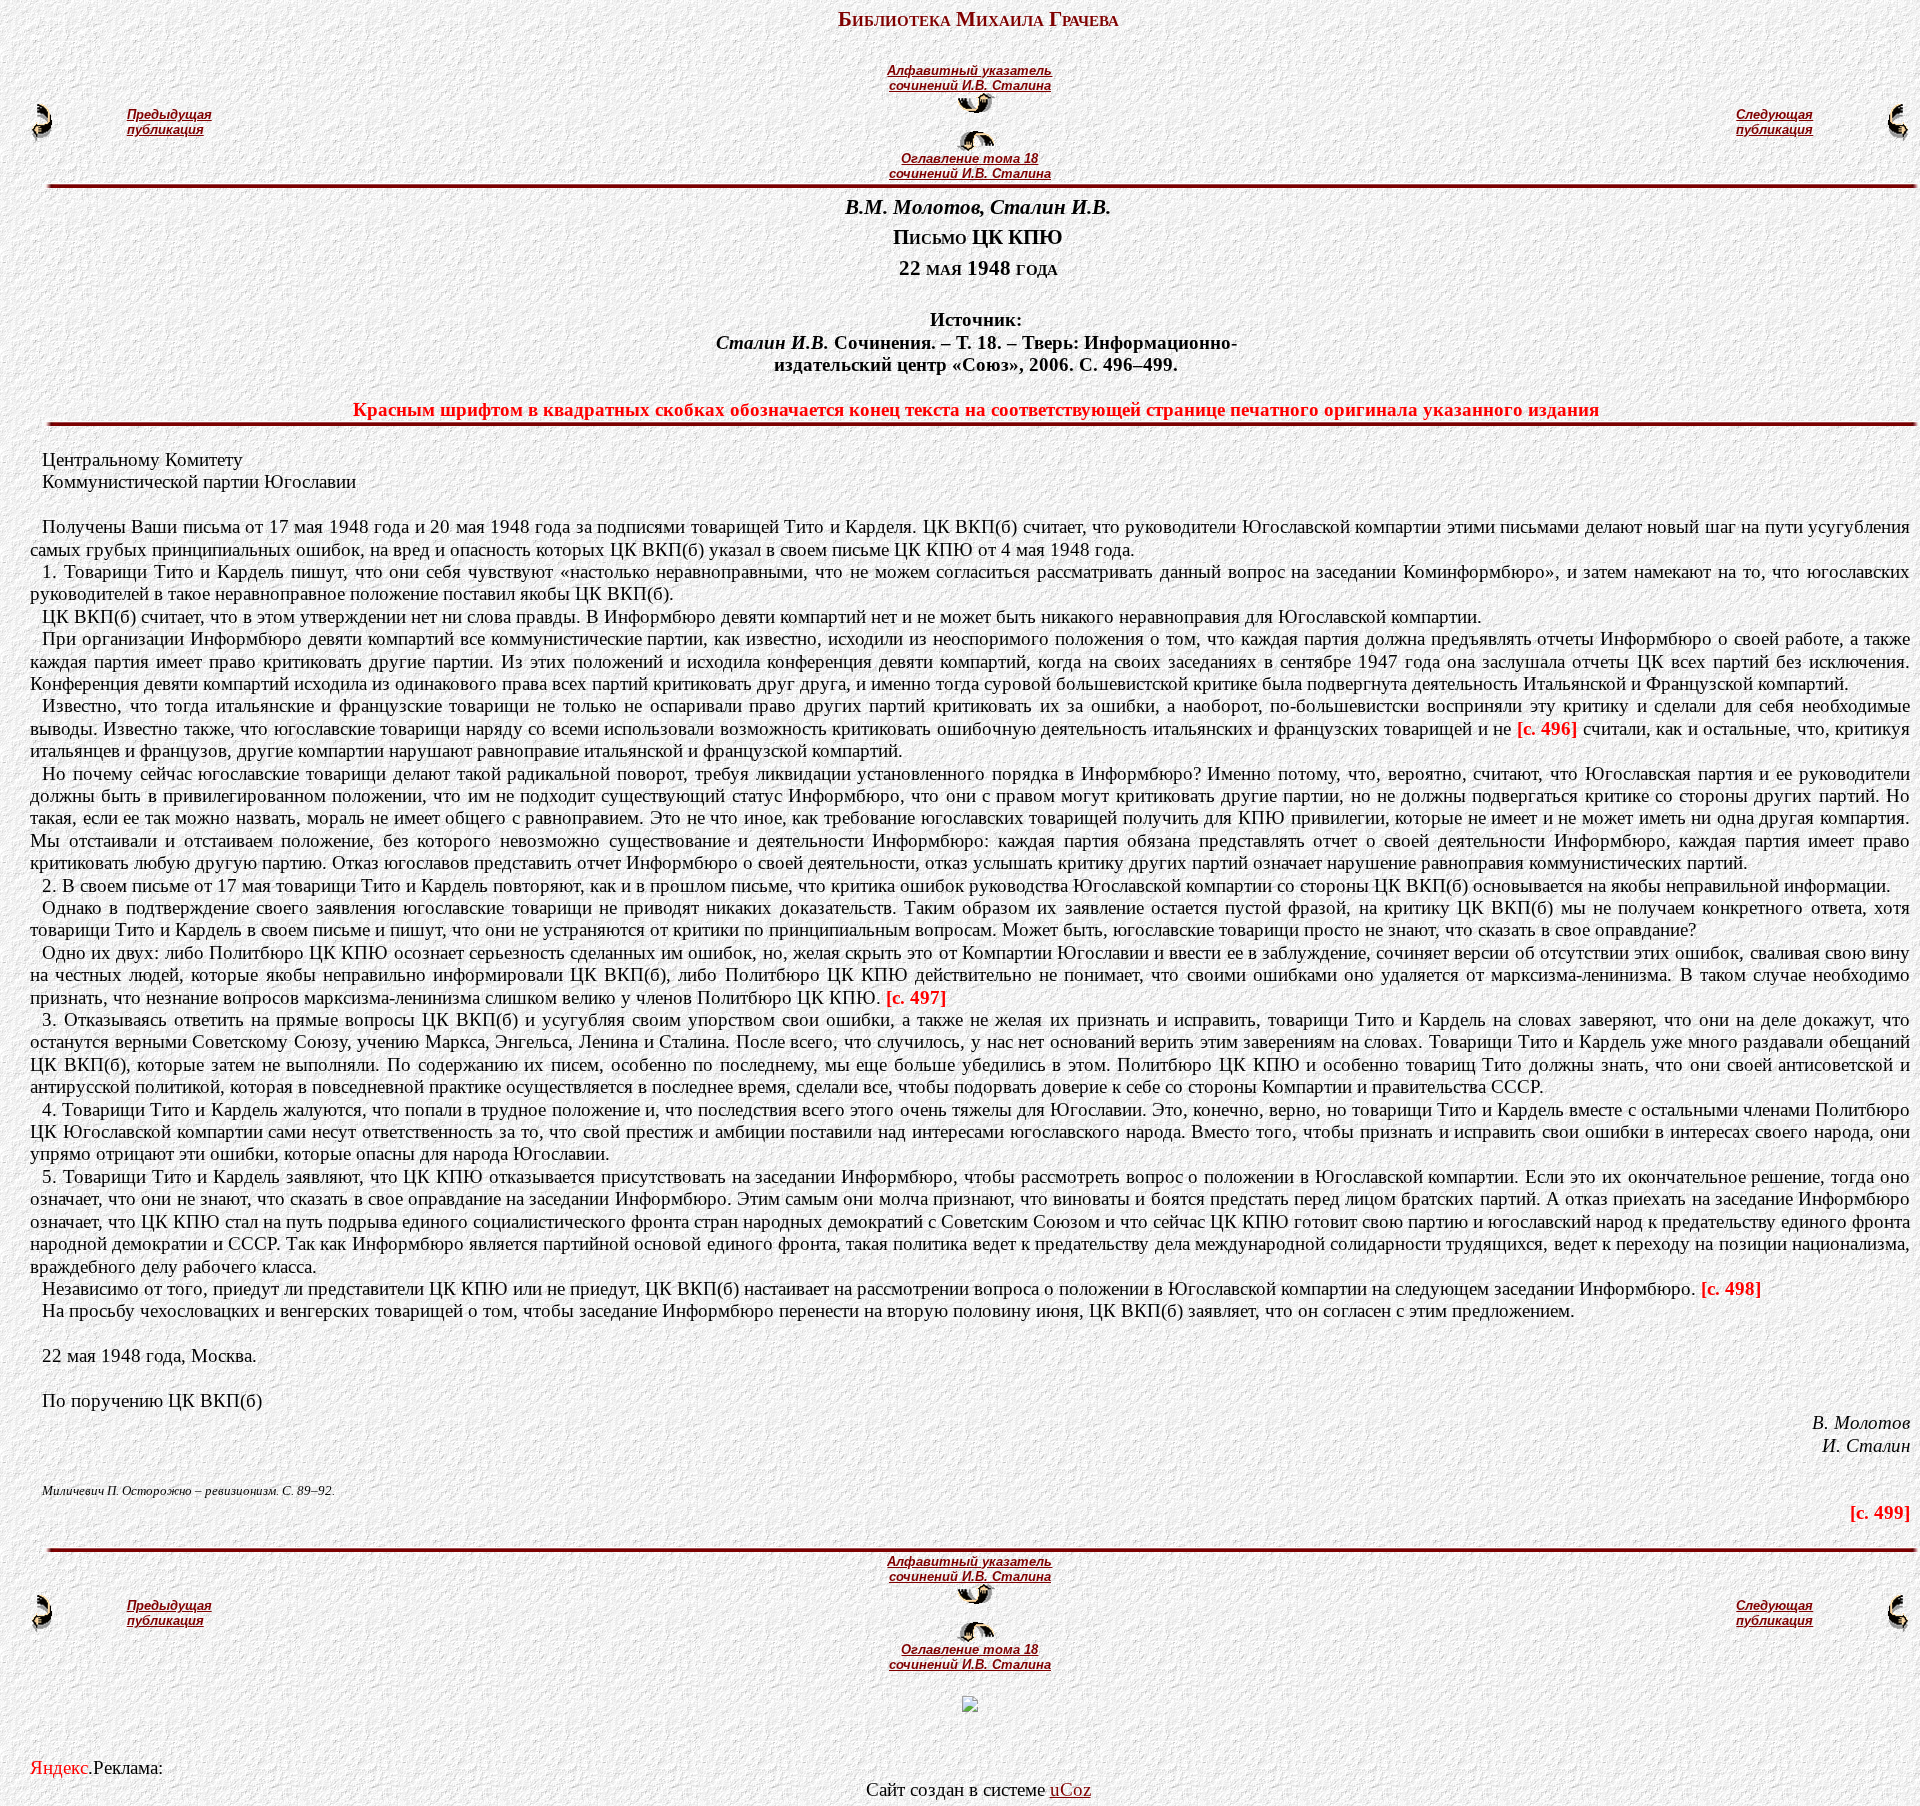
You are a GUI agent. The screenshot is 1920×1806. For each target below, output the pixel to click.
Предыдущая (169, 114)
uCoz (1070, 1789)
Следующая (1774, 114)
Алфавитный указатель (969, 70)
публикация (165, 129)
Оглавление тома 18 (969, 158)
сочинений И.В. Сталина (970, 85)
